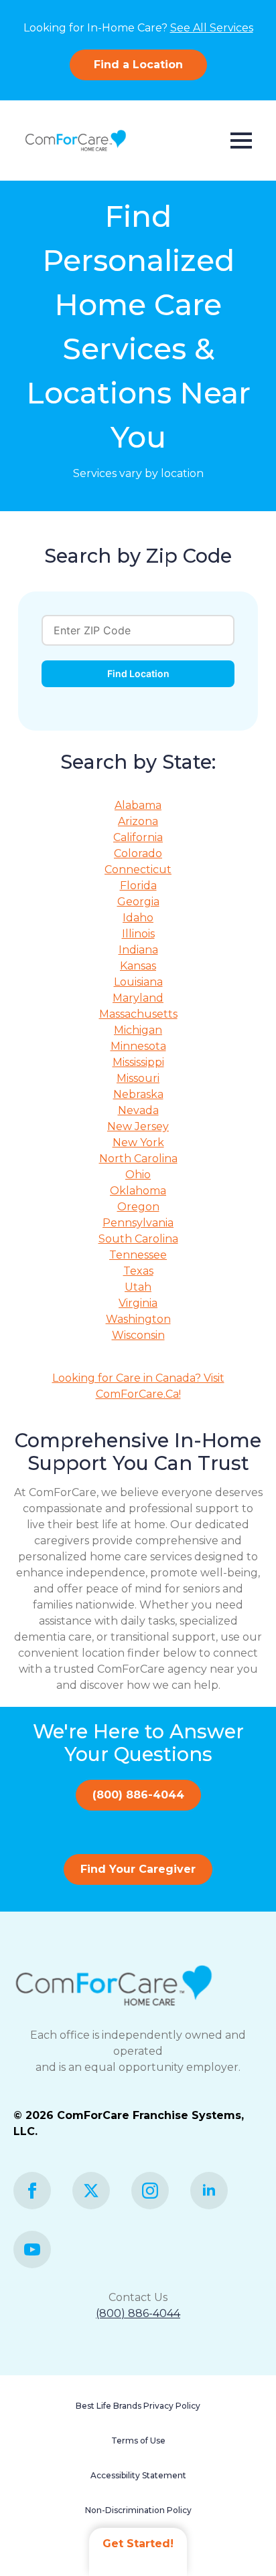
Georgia (138, 902)
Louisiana (138, 982)
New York (138, 1142)
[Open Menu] (241, 141)
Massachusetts (138, 1014)
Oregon (138, 1207)
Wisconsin (138, 1335)
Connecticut (138, 869)
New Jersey (138, 1126)
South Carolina (138, 1239)
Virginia (138, 1303)
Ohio (138, 1175)
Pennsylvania (138, 1223)
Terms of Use (138, 2441)
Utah (138, 1287)
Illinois (138, 934)
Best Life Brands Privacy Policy (138, 2406)
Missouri (138, 1078)
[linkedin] (209, 2191)
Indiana (138, 950)
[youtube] (32, 2249)
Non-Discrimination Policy (138, 2510)
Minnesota (138, 1046)
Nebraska (138, 1094)
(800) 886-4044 (138, 2313)
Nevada (138, 1110)
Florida (138, 886)
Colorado (138, 853)
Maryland (138, 998)
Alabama (138, 805)
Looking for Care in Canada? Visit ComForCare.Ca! (138, 1386)
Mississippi (138, 1062)
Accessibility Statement (138, 2475)
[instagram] (150, 2191)
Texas (138, 1271)
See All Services (212, 28)
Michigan (138, 1030)
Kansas (138, 966)
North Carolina (138, 1159)
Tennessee (138, 1255)
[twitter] (91, 2191)
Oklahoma (138, 1191)
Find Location (138, 673)
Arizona (138, 821)
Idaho (138, 918)
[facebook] (32, 2191)
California (138, 837)
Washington (138, 1319)
